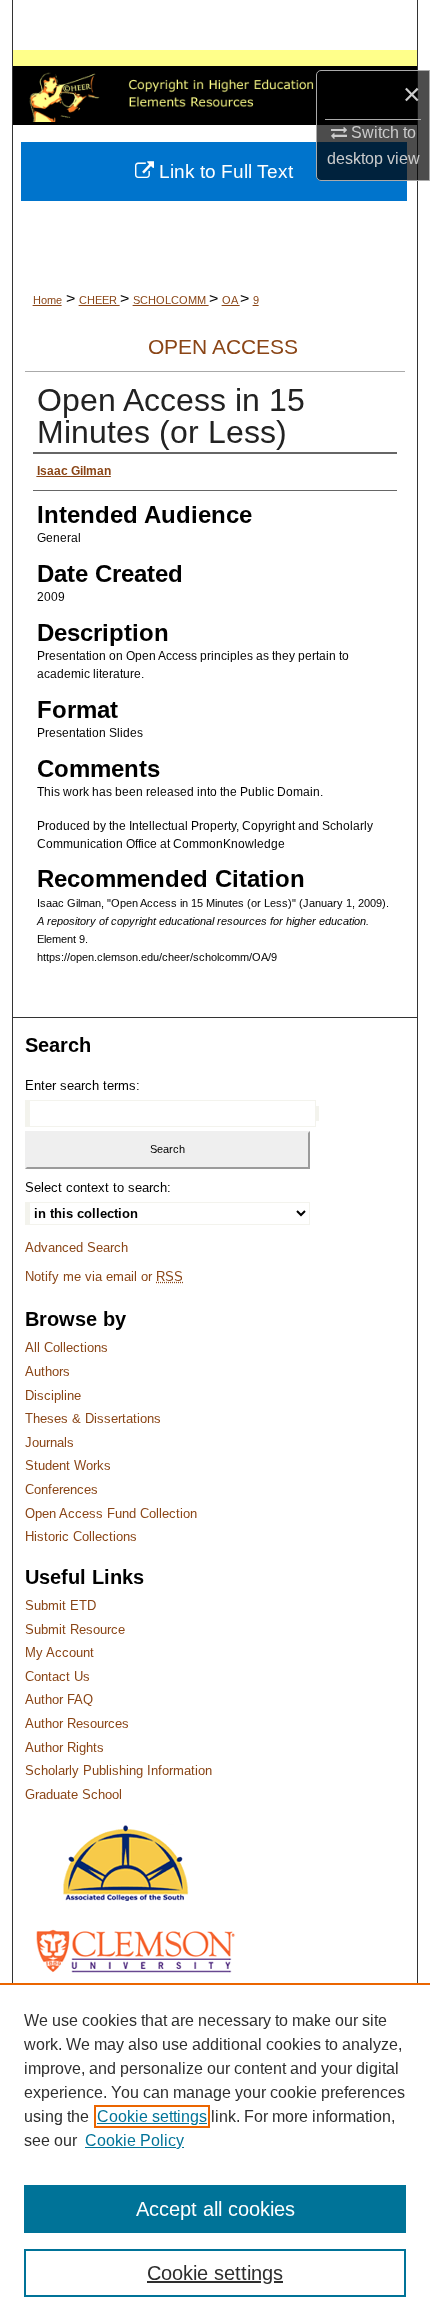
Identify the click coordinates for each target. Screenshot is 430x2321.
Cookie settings (152, 2116)
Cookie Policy (134, 2140)
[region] (215, 2152)
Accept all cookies (215, 2209)
